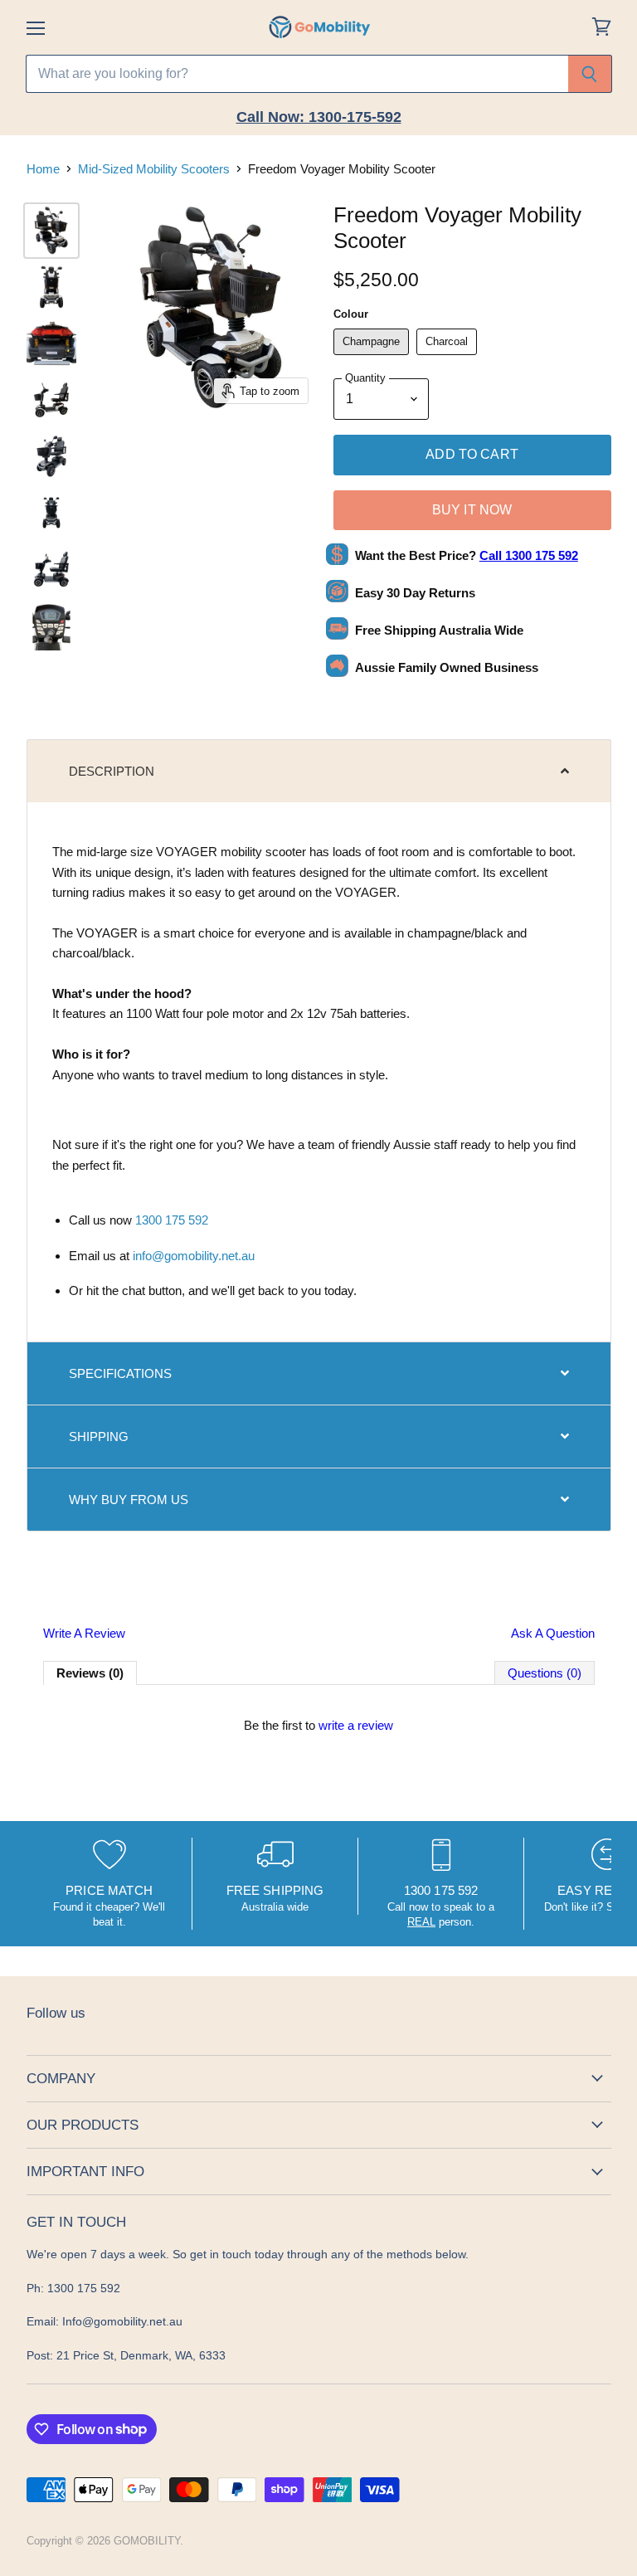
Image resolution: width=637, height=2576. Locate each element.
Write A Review (84, 1633)
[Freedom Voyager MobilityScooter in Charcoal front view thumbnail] (51, 513)
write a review (356, 1725)
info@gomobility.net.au (194, 1256)
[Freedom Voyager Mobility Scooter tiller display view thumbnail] (51, 626)
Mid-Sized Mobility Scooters (154, 169)
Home (43, 169)
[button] (319, 771)
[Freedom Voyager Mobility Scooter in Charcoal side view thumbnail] (51, 569)
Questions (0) (545, 1673)
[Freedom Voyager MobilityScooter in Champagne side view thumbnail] (51, 400)
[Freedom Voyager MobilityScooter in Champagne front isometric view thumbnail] (51, 231)
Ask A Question (553, 1633)
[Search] (590, 74)
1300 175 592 (172, 1220)
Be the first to (318, 1725)
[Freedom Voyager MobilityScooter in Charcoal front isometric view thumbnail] (51, 456)
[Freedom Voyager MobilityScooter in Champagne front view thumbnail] (51, 287)
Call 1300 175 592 (529, 555)
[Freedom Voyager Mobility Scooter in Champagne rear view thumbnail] (51, 343)
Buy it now (472, 510)
